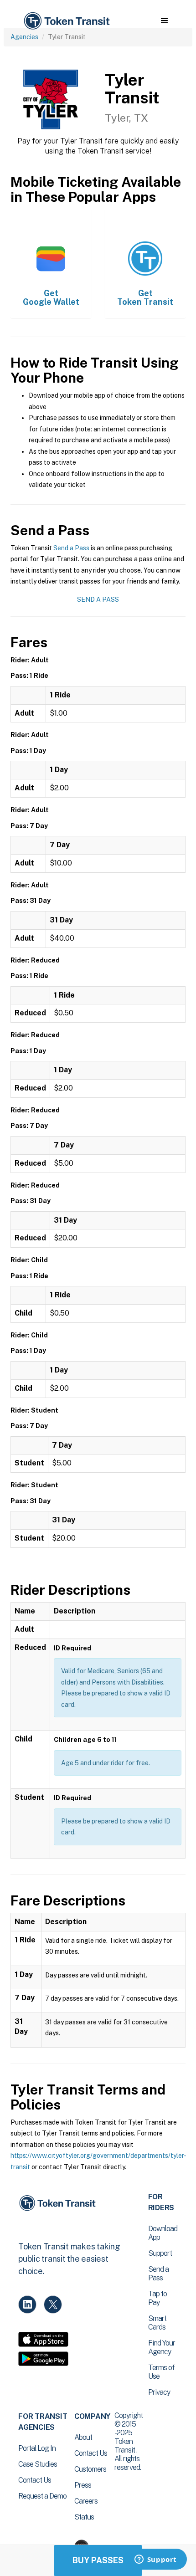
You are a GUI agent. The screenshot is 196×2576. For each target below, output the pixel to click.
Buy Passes (98, 2560)
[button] (164, 21)
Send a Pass (71, 548)
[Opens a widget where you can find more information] (155, 2560)
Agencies (24, 37)
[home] (66, 21)
